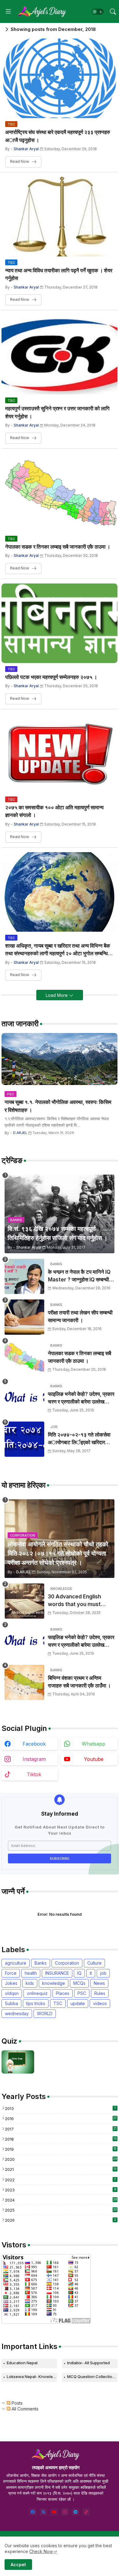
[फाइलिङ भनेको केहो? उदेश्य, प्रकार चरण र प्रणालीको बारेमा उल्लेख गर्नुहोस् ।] (24, 1398)
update (78, 2003)
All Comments (24, 2409)
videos (100, 2003)
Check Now (41, 2551)
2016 (61, 2119)
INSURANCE (57, 1973)
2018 (61, 2139)
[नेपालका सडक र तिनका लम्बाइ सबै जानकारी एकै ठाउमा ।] (24, 1358)
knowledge (54, 1983)
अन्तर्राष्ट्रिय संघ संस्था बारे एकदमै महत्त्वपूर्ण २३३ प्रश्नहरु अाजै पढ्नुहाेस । (58, 136)
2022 (60, 2180)
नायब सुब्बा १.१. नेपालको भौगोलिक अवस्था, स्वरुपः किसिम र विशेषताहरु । (58, 1106)
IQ (79, 1973)
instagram (34, 1759)
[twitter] (43, 2512)
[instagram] (65, 2512)
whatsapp (94, 1744)
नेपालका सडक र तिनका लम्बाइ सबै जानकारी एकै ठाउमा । (58, 547)
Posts (16, 2403)
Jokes (11, 1983)
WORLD (45, 2013)
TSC (58, 2003)
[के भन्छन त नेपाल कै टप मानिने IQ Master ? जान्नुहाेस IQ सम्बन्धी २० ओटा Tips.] (24, 1276)
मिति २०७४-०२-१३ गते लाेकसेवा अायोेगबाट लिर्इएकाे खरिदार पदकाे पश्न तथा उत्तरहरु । (79, 1439)
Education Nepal (22, 2363)
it (91, 1973)
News (99, 1983)
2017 (61, 2129)
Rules (100, 1993)
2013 (60, 2108)
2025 (61, 2210)
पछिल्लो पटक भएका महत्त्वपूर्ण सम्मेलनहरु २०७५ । (51, 677)
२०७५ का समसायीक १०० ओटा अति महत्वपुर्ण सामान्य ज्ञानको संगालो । (54, 811)
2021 (61, 2169)
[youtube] (54, 2512)
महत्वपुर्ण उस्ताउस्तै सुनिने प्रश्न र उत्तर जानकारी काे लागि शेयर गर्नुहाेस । (57, 412)
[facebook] (33, 2512)
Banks (41, 1963)
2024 (61, 2200)
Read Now (20, 161)
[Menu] (8, 12)
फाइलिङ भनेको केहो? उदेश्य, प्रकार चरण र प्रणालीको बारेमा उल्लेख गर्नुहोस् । (81, 1398)
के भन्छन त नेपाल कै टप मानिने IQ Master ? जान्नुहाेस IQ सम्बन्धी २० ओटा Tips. (79, 1276)
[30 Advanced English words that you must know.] (24, 1601)
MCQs (79, 1983)
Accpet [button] (18, 2565)
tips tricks (36, 2003)
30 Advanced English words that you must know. (74, 1601)
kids (30, 1983)
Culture (94, 1963)
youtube (94, 1759)
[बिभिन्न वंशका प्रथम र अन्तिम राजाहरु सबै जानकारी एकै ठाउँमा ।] (24, 1682)
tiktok (34, 1774)
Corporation (67, 1963)
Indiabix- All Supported (88, 2363)
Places (63, 1993)
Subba (11, 2003)
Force (11, 1973)
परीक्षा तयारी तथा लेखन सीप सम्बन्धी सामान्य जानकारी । (80, 1317)
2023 (61, 2190)
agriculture (16, 1963)
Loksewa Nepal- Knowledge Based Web (32, 2377)
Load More (57, 995)
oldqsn (12, 1993)
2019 (61, 2149)
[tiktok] (86, 2512)
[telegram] (76, 2512)
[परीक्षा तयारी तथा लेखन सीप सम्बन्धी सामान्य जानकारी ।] (24, 1317)
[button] (98, 12)
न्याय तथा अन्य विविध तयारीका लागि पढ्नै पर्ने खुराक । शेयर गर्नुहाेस (59, 274)
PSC (82, 1993)
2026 (60, 2220)
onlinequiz (37, 1993)
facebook (34, 1744)
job (103, 1973)
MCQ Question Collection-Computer (92, 2377)
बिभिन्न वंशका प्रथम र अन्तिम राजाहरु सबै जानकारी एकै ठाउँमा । (79, 1682)
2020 (61, 2159)
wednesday (17, 2013)
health (31, 1973)
